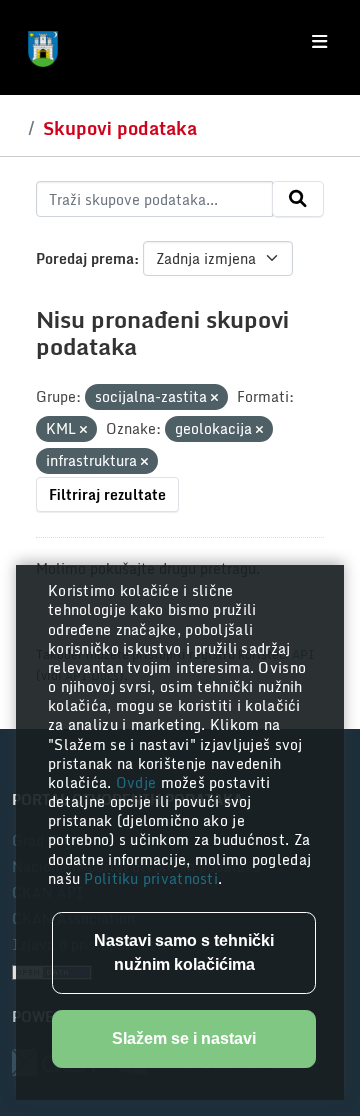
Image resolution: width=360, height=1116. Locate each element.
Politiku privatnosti (151, 878)
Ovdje (138, 782)
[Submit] (298, 199)
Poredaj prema (85, 258)
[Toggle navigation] (319, 42)
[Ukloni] (214, 398)
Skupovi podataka (120, 128)
